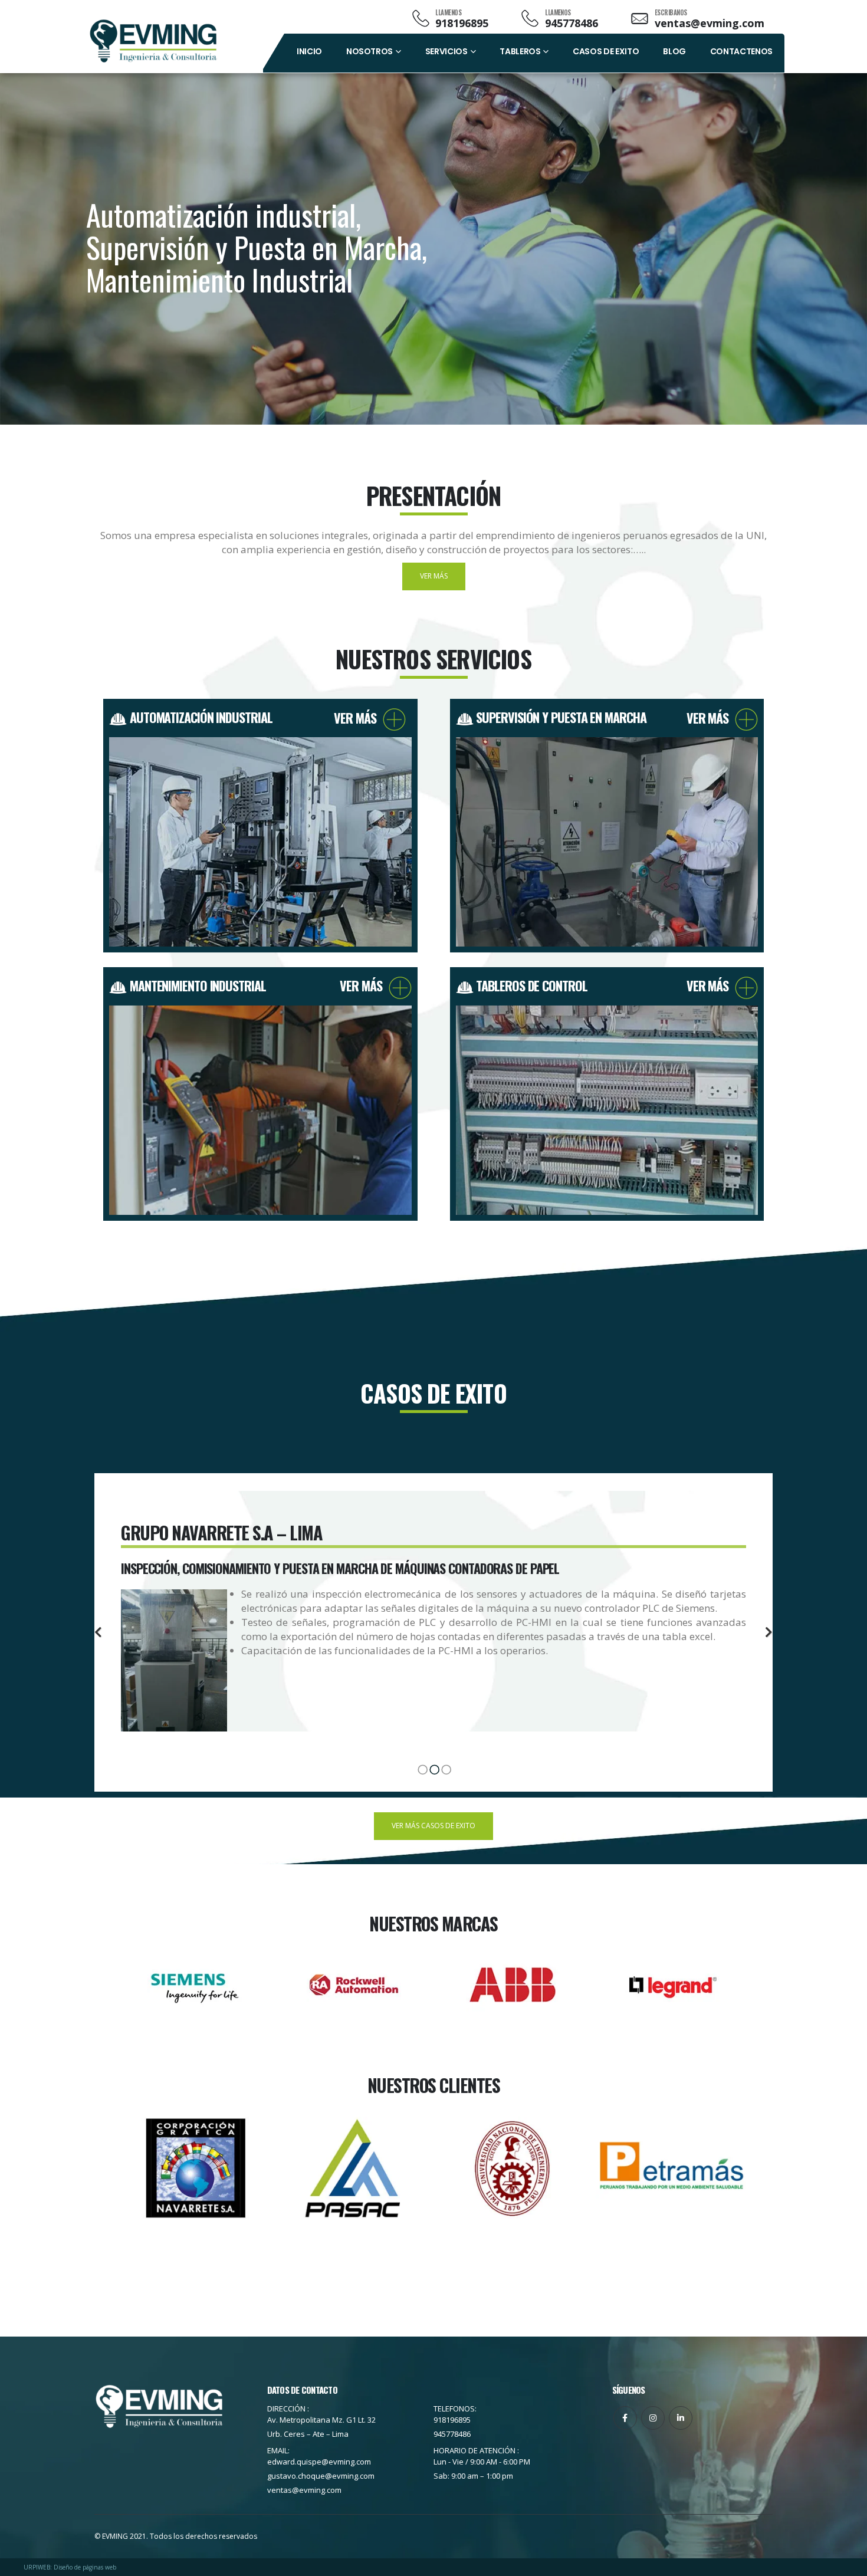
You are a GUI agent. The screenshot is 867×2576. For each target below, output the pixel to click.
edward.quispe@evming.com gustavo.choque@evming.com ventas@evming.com (321, 2476)
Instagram (653, 2418)
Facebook (625, 2418)
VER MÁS (358, 718)
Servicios (446, 51)
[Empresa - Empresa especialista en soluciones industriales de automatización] (153, 41)
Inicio (309, 51)
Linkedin (681, 2418)
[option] (433, 1622)
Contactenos (741, 51)
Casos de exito (606, 51)
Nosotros (370, 51)
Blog (674, 51)
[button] (98, 1632)
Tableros (520, 51)
